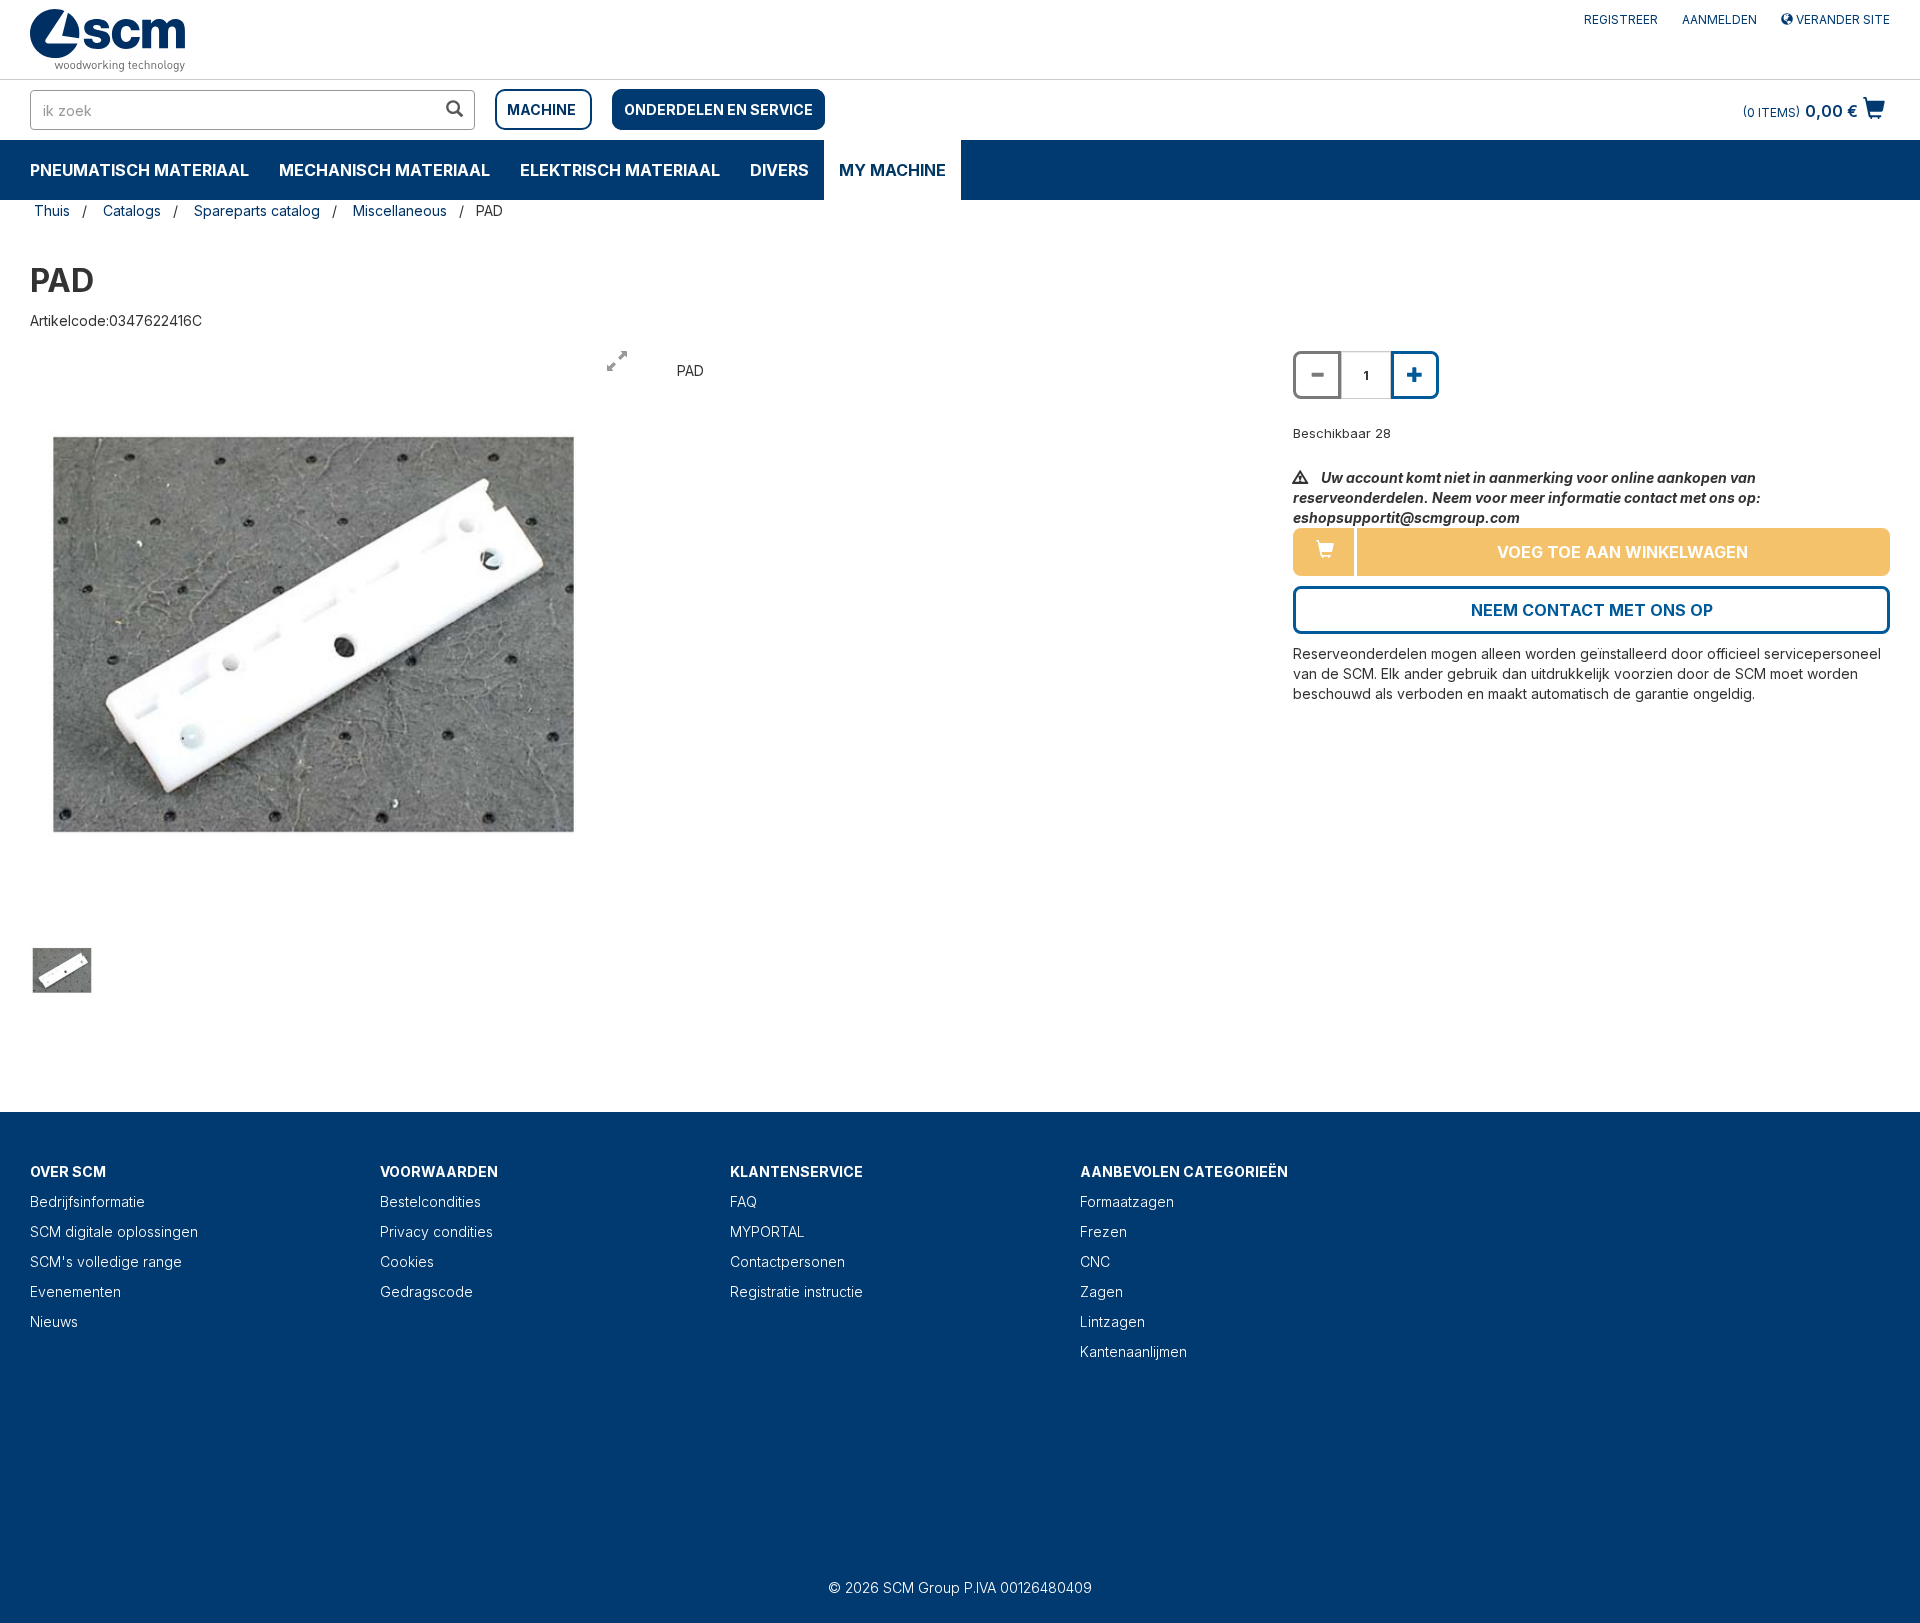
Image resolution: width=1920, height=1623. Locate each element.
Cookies (407, 1261)
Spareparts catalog (257, 210)
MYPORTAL (767, 1231)
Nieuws (54, 1321)
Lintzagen (1112, 1321)
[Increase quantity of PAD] (1415, 375)
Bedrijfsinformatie (87, 1201)
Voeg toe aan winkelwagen (1622, 552)
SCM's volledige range (106, 1261)
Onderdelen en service (718, 109)
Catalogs (132, 210)
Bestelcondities (430, 1201)
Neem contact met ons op (1592, 610)
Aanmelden (1719, 19)
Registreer (1621, 19)
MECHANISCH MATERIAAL (384, 170)
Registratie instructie (796, 1291)
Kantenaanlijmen (1133, 1351)
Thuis (52, 210)
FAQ (743, 1201)
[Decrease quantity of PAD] (1317, 375)
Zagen (1101, 1291)
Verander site (1841, 19)
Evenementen (75, 1291)
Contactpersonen (787, 1261)
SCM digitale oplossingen (114, 1231)
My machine (892, 170)
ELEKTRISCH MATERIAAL (620, 170)
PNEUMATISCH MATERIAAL (139, 170)
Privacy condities (436, 1231)
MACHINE (541, 109)
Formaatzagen (1127, 1201)
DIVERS (779, 170)
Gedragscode (426, 1291)
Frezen (1103, 1231)
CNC (1095, 1261)
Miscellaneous (400, 210)
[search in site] (454, 110)
